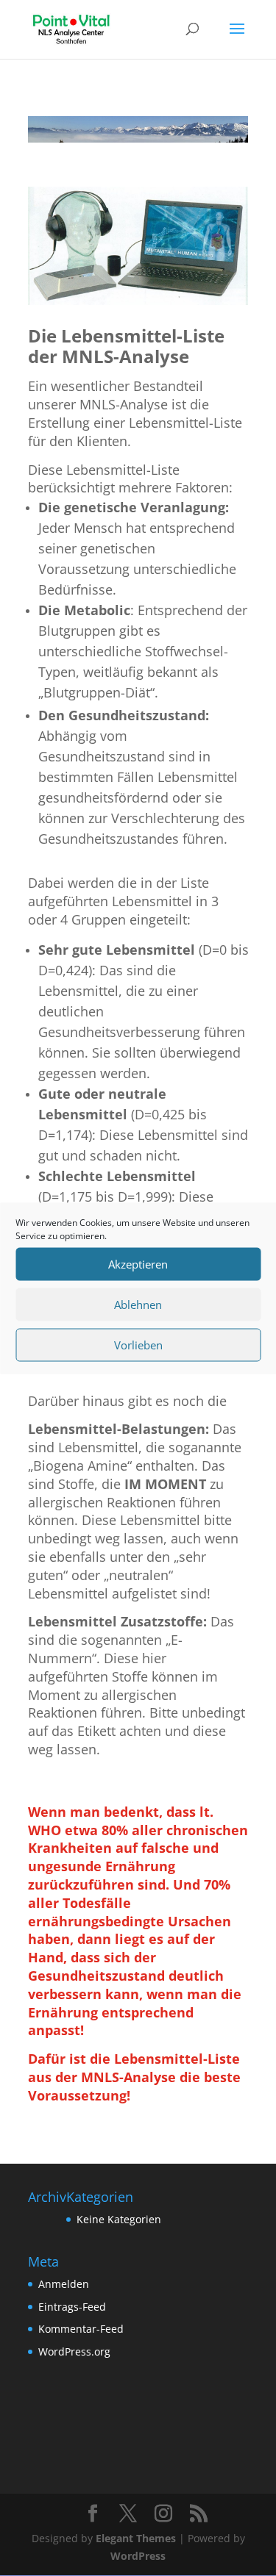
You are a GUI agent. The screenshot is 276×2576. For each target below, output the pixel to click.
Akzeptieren (138, 1264)
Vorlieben (138, 1345)
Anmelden (64, 2284)
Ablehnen (138, 1305)
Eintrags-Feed (72, 2307)
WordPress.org (74, 2351)
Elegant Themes (136, 2538)
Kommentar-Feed (81, 2329)
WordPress (138, 2556)
